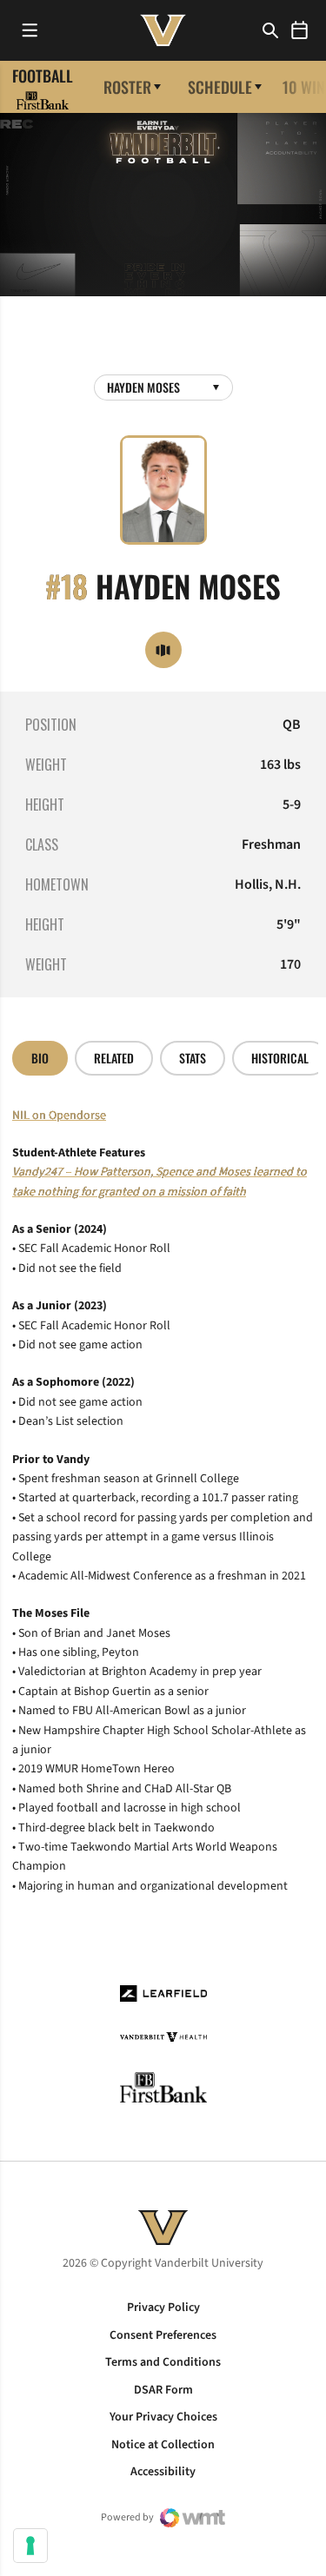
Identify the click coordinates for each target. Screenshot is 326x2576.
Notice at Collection (163, 2445)
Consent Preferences (163, 2335)
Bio (40, 1058)
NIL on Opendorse (59, 1116)
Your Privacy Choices (163, 2417)
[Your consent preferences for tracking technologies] (30, 2546)
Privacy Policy (163, 2308)
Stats (193, 1058)
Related (114, 1058)
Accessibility (163, 2472)
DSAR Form (163, 2390)
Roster (127, 87)
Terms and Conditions (163, 2362)
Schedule (220, 87)
